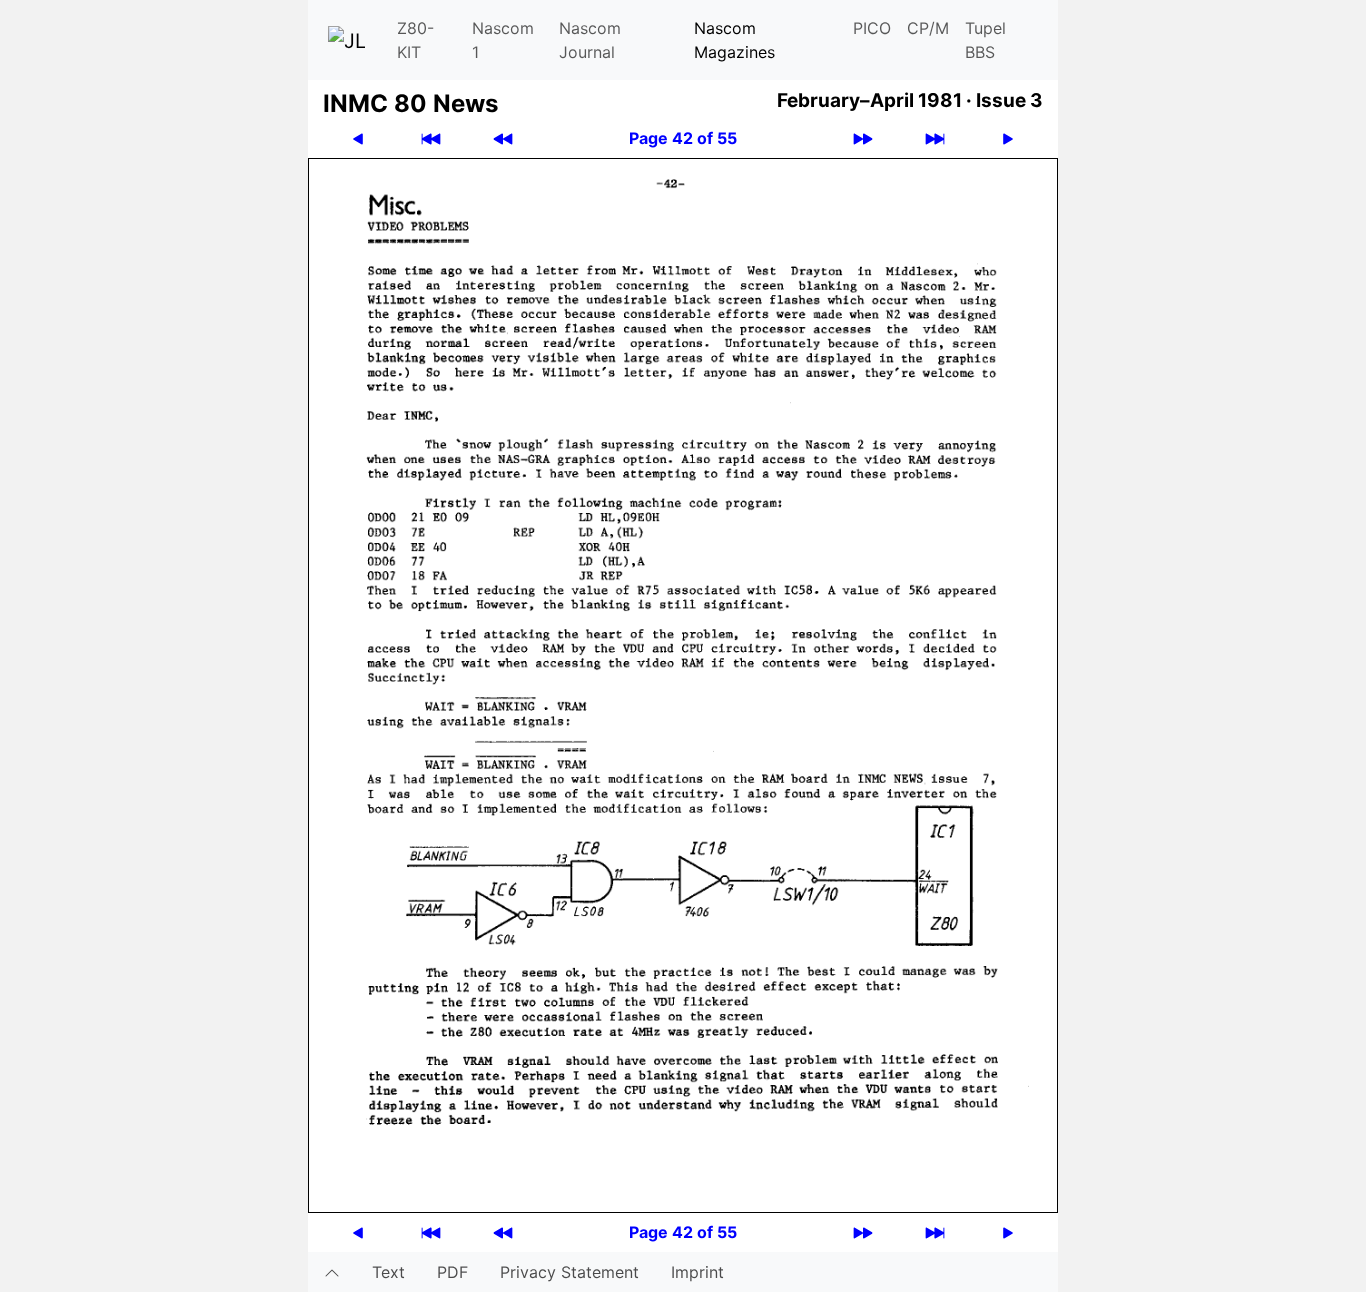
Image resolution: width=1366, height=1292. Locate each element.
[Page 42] (683, 684)
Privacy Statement (569, 1272)
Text (388, 1272)
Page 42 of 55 (683, 138)
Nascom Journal (590, 40)
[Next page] (1008, 138)
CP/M (928, 28)
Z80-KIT (415, 40)
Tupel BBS (985, 40)
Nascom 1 (503, 40)
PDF (452, 1272)
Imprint (697, 1272)
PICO (872, 28)
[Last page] (935, 138)
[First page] (431, 138)
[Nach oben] (332, 1272)
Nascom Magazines (734, 40)
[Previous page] (358, 138)
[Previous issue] (503, 138)
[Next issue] (863, 138)
